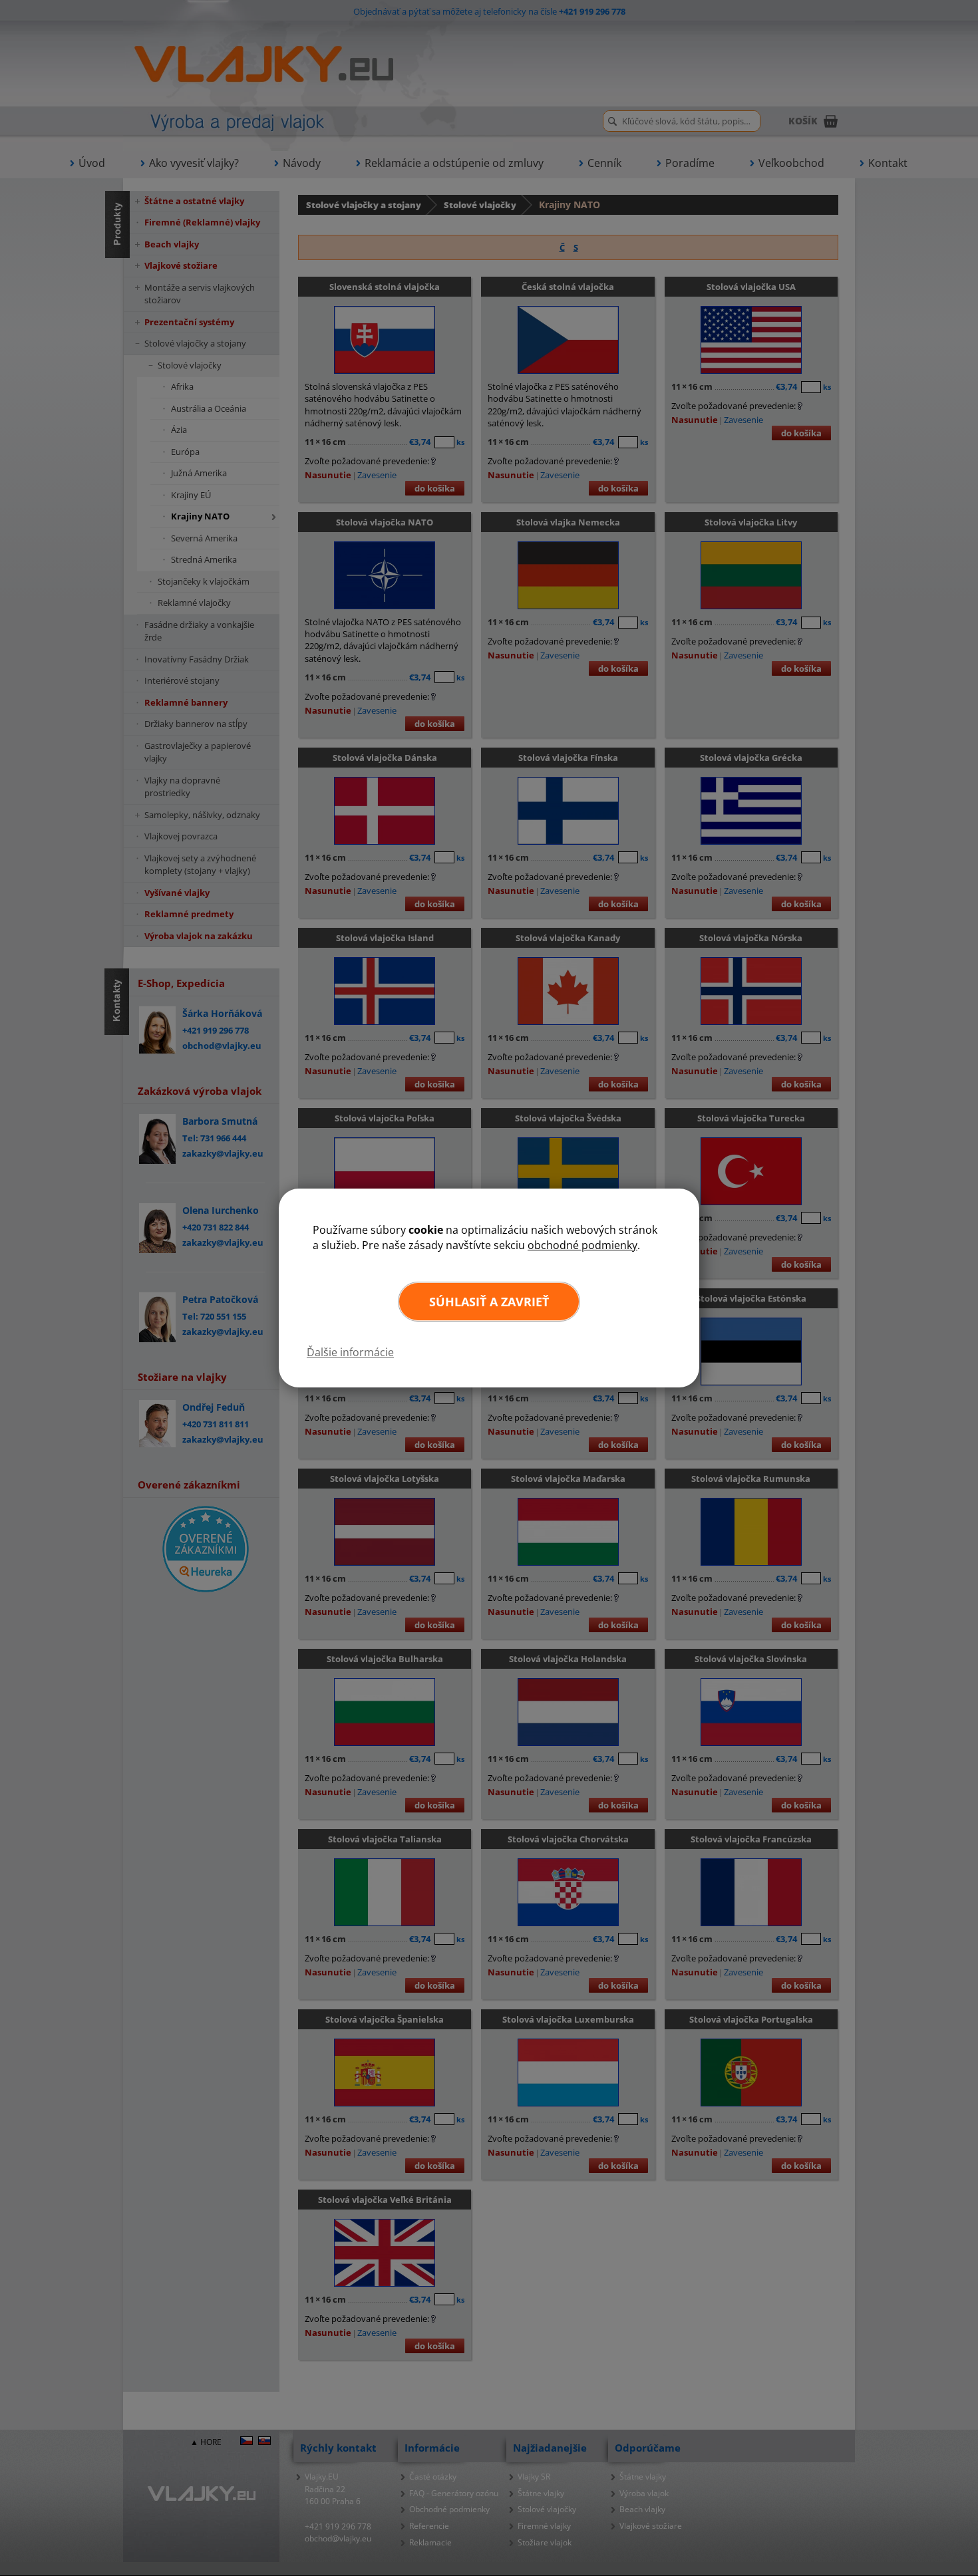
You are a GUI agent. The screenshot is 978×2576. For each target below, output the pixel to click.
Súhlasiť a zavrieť (489, 1302)
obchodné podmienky (582, 1245)
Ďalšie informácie (350, 1352)
